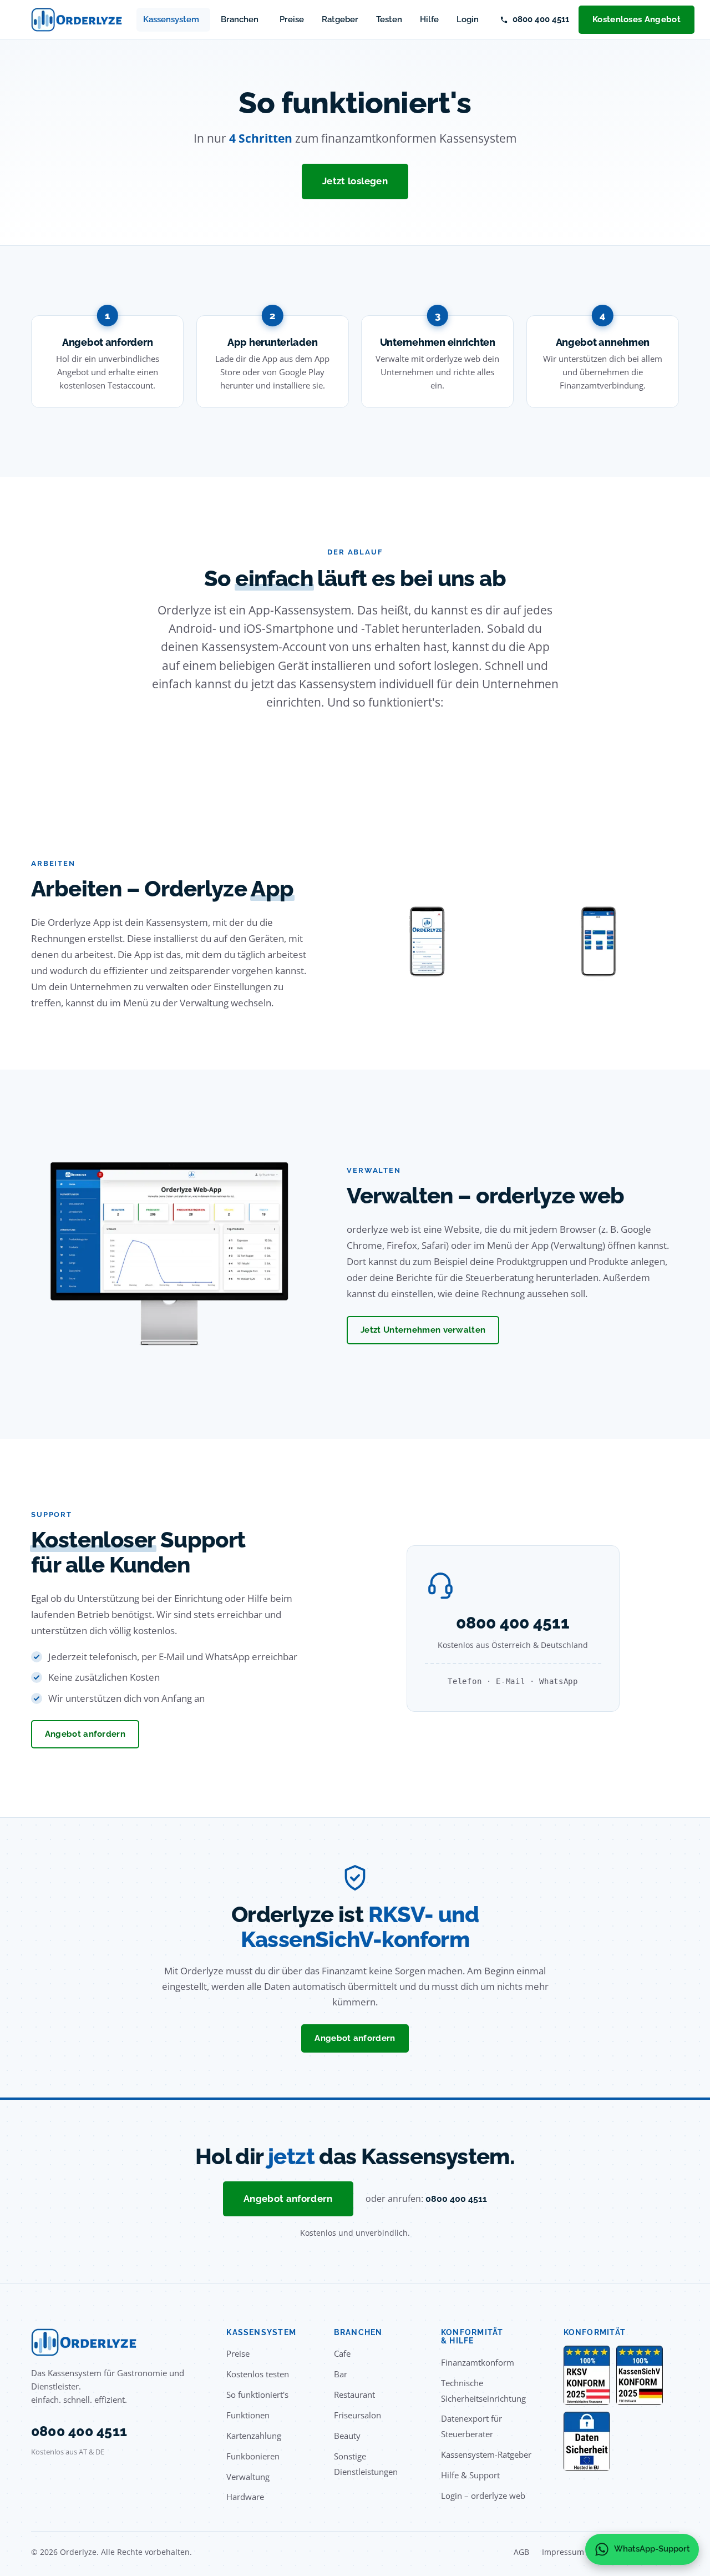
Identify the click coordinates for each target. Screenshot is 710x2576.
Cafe (342, 2353)
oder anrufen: (426, 2199)
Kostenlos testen (258, 2374)
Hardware (245, 2497)
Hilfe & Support (470, 2475)
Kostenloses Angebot (637, 19)
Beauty (347, 2436)
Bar (341, 2374)
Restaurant (354, 2394)
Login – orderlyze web (483, 2496)
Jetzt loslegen (355, 181)
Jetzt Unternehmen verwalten (423, 1330)
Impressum (563, 2552)
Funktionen (248, 2415)
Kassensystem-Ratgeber (486, 2454)
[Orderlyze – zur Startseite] (77, 20)
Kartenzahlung (254, 2436)
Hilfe (429, 19)
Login (468, 19)
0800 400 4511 (541, 19)
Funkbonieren (253, 2456)
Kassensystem (171, 19)
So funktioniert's (257, 2394)
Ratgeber (340, 19)
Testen (389, 19)
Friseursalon (357, 2415)
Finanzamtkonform (478, 2362)
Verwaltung (248, 2477)
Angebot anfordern (85, 1734)
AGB (521, 2552)
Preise (292, 19)
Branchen (240, 19)
